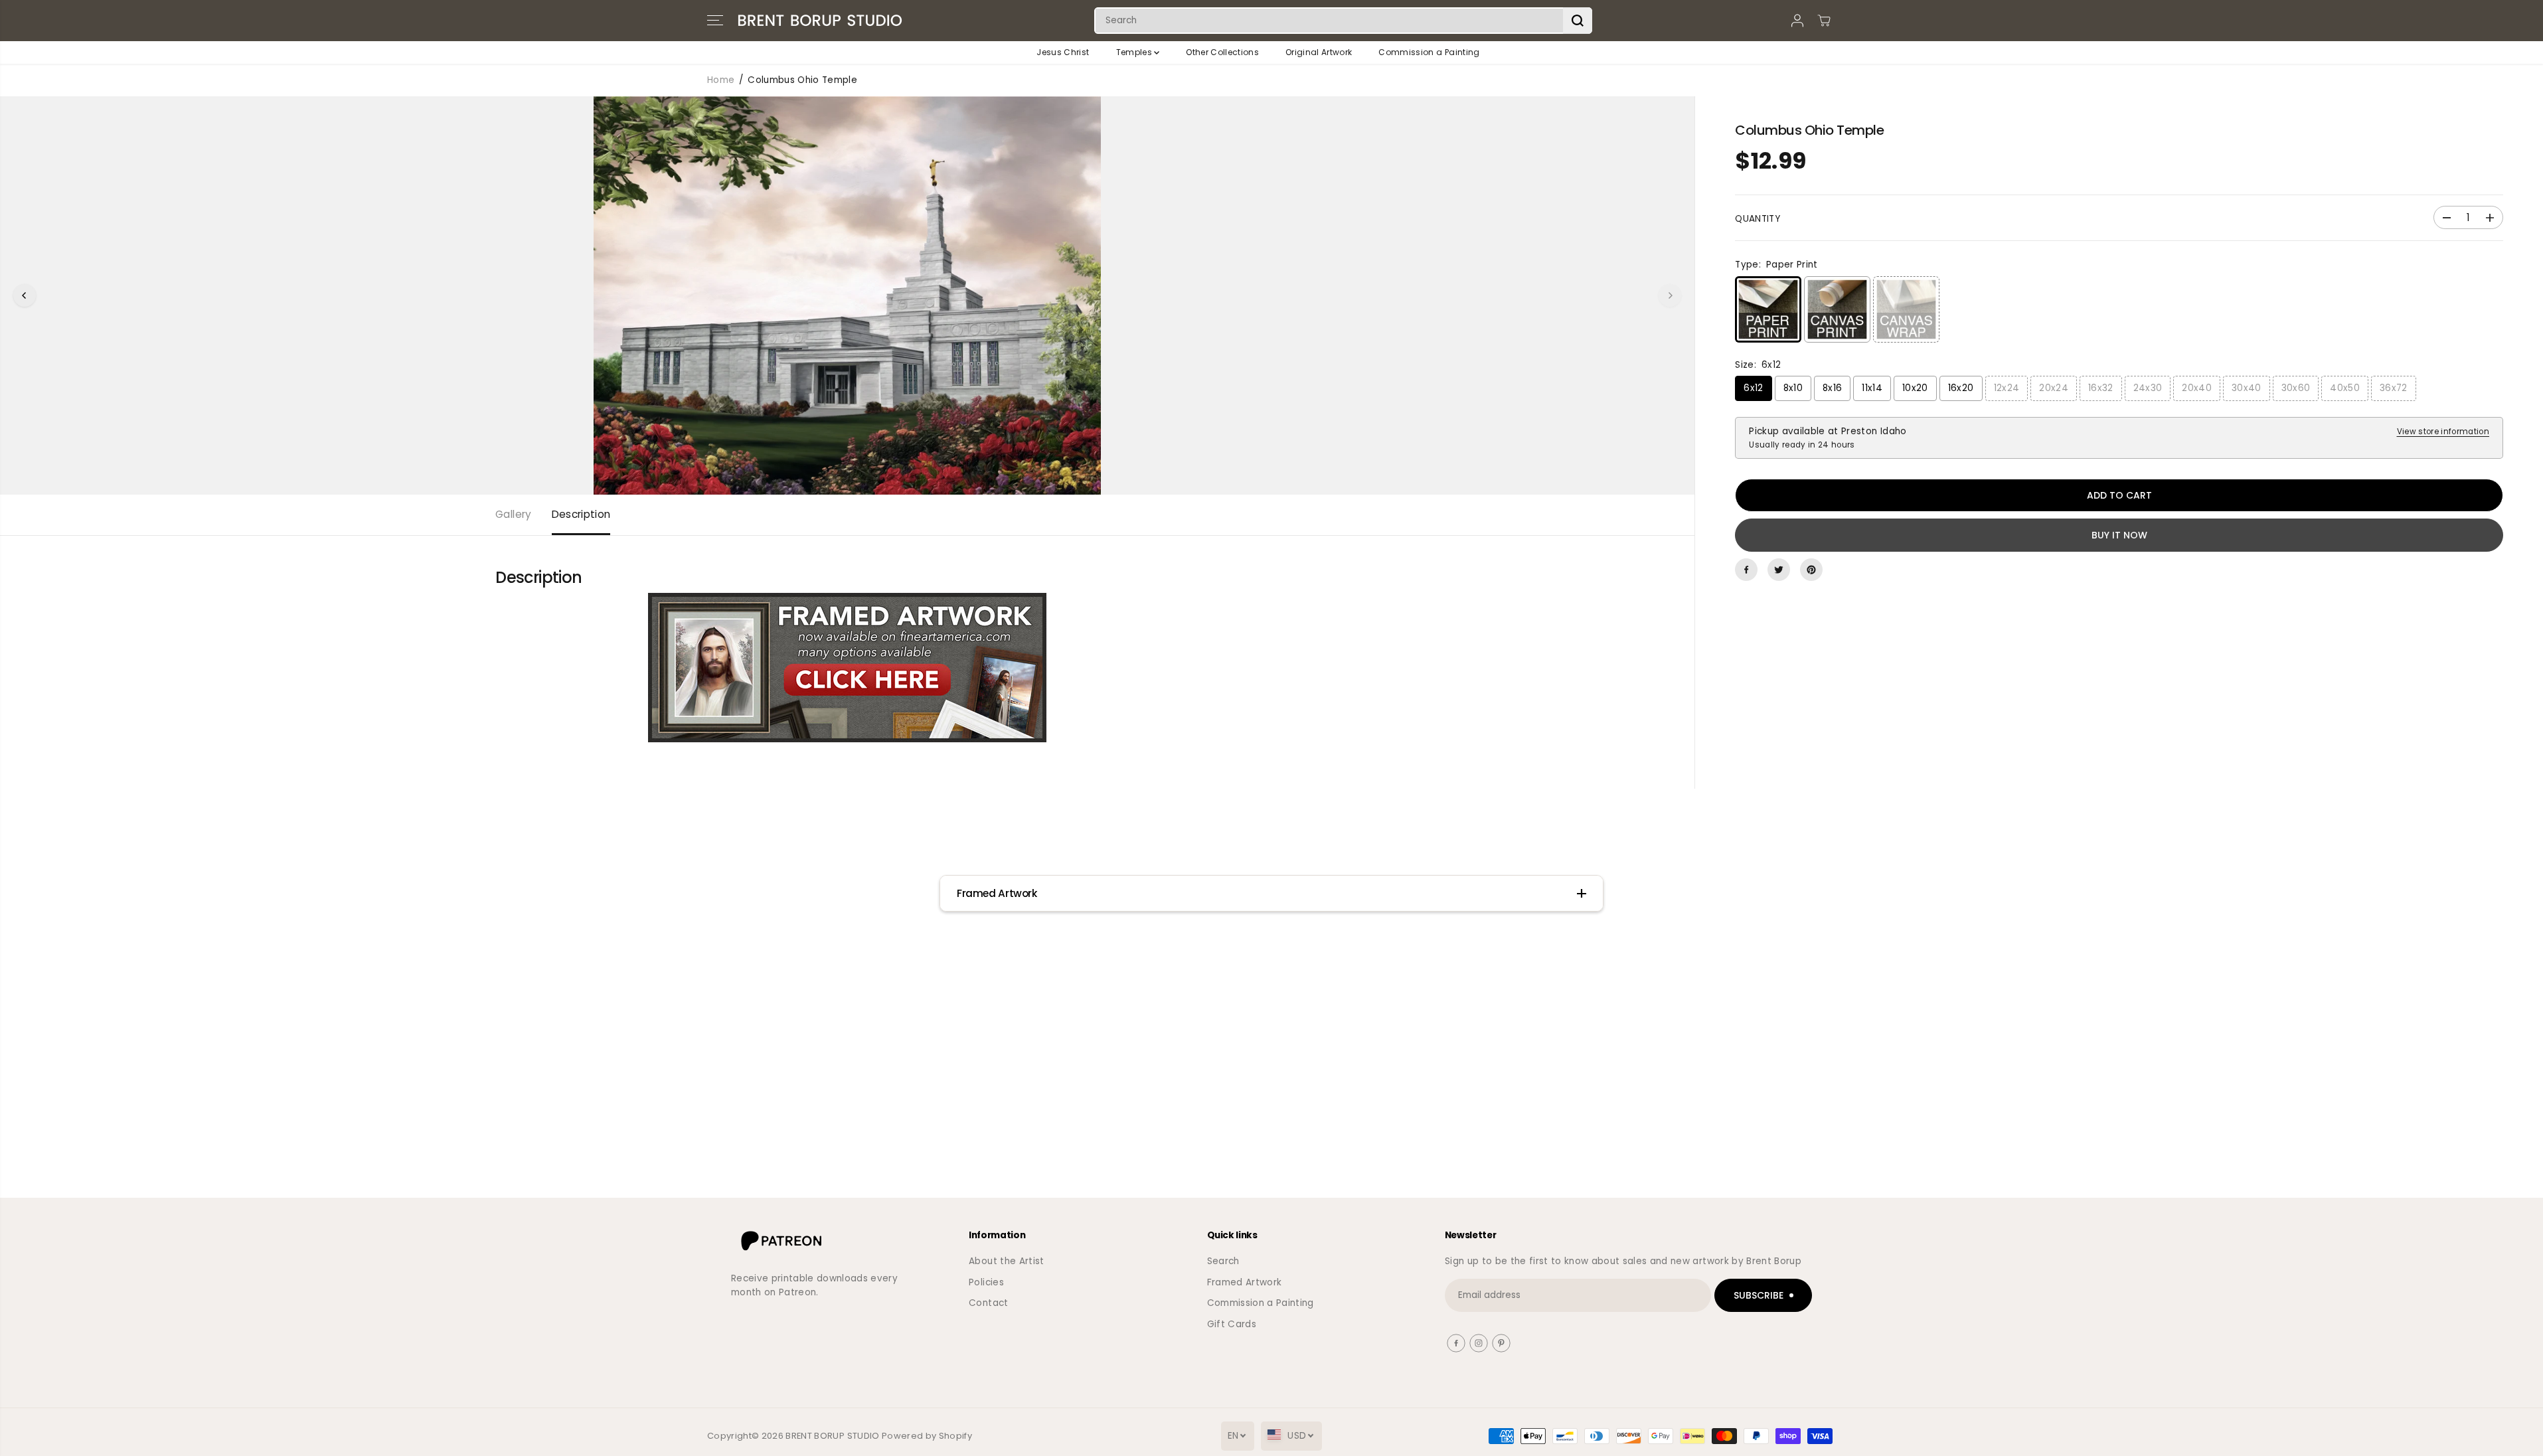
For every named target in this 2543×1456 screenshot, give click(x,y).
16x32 (2101, 388)
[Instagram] (1479, 1343)
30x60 (2296, 388)
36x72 (2394, 388)
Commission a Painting (1429, 52)
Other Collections (1222, 52)
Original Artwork (1319, 52)
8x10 (1793, 388)
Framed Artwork (1245, 1282)
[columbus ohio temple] (847, 295)
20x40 (2197, 388)
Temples (1135, 52)
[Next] (1670, 295)
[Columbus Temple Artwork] (847, 668)
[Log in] (1797, 21)
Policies (986, 1282)
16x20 (1961, 388)
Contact (988, 1303)
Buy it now (2119, 535)
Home (721, 80)
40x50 (2345, 388)
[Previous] (25, 295)
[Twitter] (1779, 570)
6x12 (1753, 388)
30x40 (2247, 388)
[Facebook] (1746, 570)
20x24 (2054, 388)
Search (1223, 1261)
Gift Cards (1232, 1324)
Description (581, 514)
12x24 (2007, 388)
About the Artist (1006, 1261)
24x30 (2148, 388)
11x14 (1872, 388)
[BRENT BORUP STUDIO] (820, 21)
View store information (2443, 432)
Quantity (1758, 219)
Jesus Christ (1063, 52)
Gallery (513, 514)
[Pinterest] (1811, 570)
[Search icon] (1578, 21)
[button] (715, 21)
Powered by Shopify (927, 1436)
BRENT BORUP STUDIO (832, 1436)
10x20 (1915, 388)
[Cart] (1824, 21)
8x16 (1832, 388)
